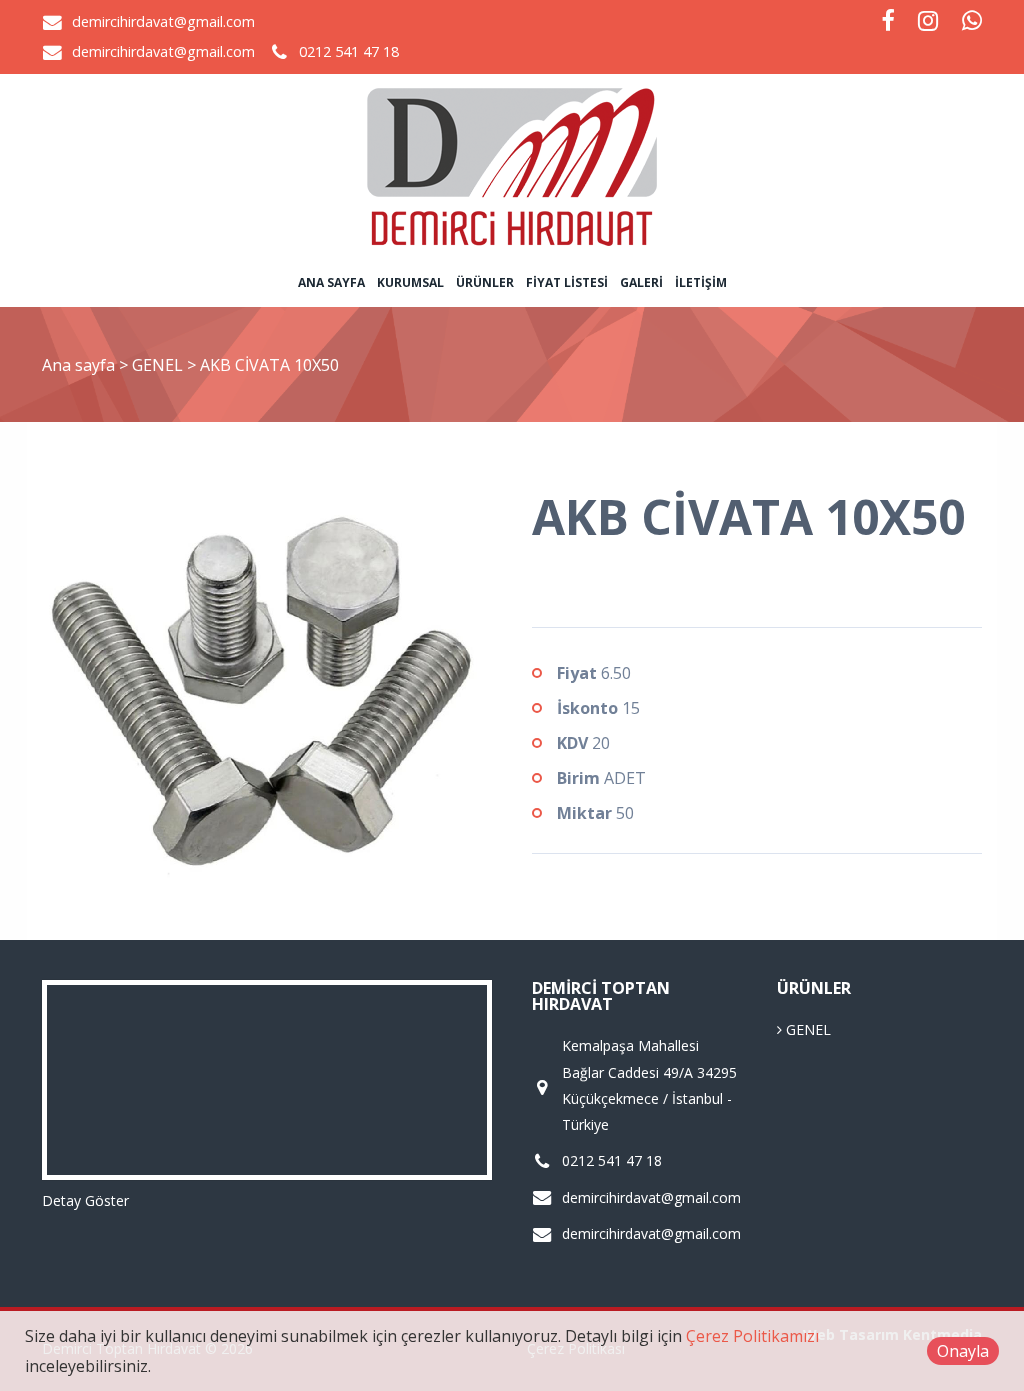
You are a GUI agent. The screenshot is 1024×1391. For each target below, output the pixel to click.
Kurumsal (410, 282)
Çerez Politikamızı (752, 1336)
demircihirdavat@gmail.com (163, 21)
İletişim (701, 282)
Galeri (641, 282)
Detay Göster (85, 1200)
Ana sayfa (331, 282)
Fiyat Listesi (567, 282)
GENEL (159, 365)
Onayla (963, 1351)
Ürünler (485, 282)
